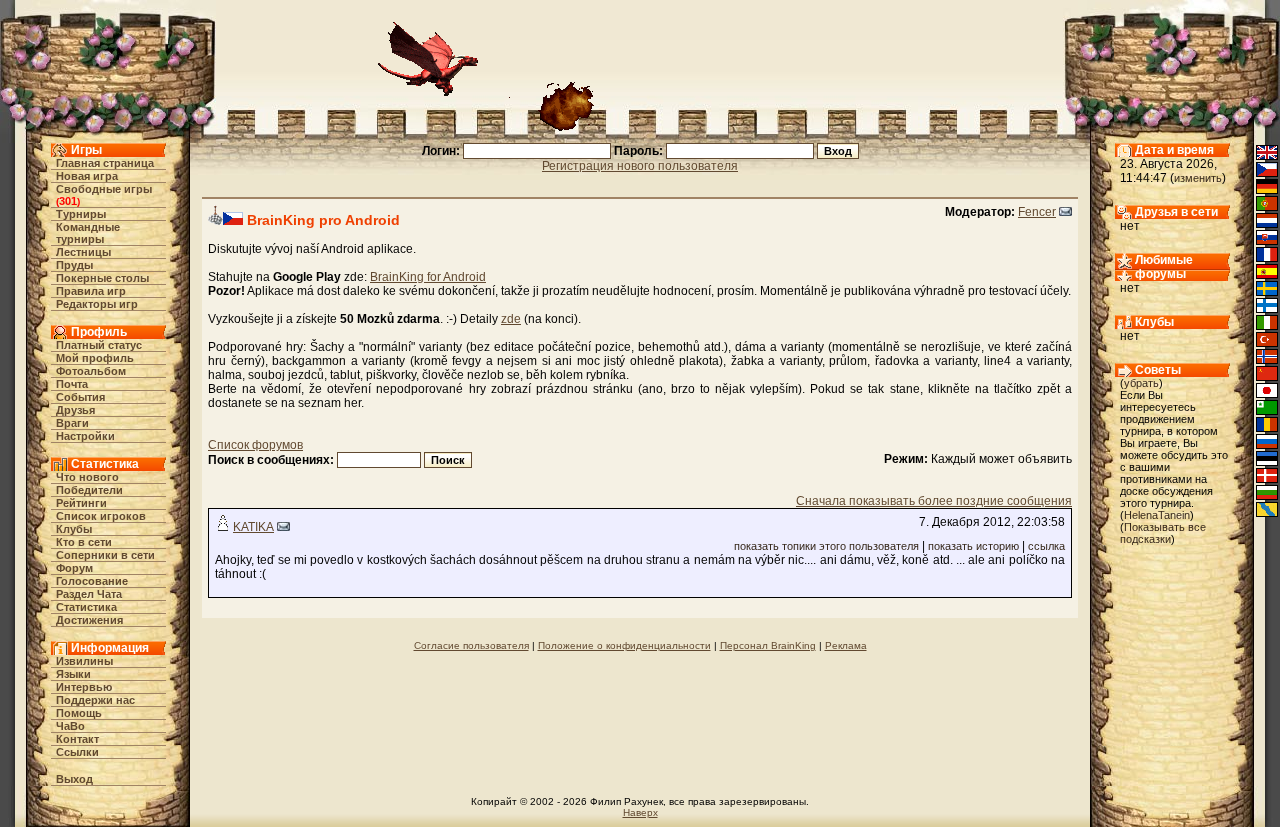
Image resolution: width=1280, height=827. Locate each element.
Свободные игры (104, 189)
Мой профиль (95, 358)
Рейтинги (81, 503)
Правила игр (91, 291)
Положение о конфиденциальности (624, 645)
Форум (74, 568)
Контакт (77, 739)
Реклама (846, 645)
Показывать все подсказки (1163, 533)
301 (68, 201)
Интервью (84, 687)
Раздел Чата (89, 594)
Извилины (84, 661)
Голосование (92, 581)
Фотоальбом (91, 371)
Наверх (640, 812)
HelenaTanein (1157, 515)
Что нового (87, 477)
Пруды (74, 265)
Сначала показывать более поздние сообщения (934, 501)
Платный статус (99, 345)
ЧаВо (70, 726)
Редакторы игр (97, 304)
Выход (74, 779)
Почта (72, 384)
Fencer (1037, 212)
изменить (1198, 178)
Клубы (74, 529)
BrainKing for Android (428, 277)
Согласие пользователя (471, 645)
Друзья (75, 410)
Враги (72, 423)
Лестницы (83, 252)
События (80, 397)
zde (511, 319)
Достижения (89, 620)
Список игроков (101, 516)
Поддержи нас (95, 700)
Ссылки (77, 752)
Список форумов (255, 445)
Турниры (81, 214)
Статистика (86, 607)
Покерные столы (102, 278)
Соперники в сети (105, 555)
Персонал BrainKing (768, 645)
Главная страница (105, 163)
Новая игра (87, 176)
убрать (1141, 383)
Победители (89, 490)
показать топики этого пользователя (826, 546)
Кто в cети (84, 542)
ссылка (1046, 546)
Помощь (79, 713)
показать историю (973, 546)
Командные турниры (88, 233)
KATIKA (253, 527)
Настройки (85, 436)
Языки (73, 674)
